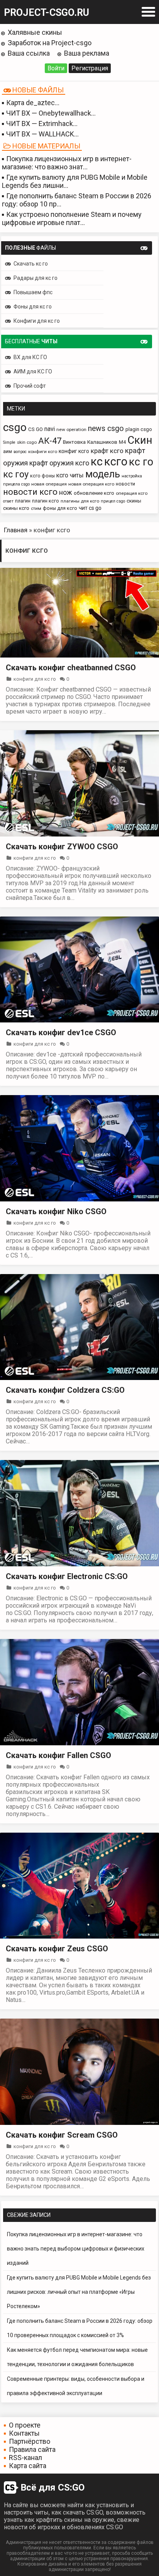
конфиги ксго (43, 451)
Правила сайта (32, 2449)
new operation (71, 429)
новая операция (49, 484)
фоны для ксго (60, 508)
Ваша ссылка (29, 53)
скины (134, 501)
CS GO (36, 429)
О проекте (25, 2425)
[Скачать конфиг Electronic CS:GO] (79, 1564)
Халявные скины (35, 32)
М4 (122, 442)
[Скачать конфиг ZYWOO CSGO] (79, 834)
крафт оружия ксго (59, 463)
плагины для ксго (80, 501)
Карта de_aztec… (33, 103)
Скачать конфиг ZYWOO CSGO (62, 847)
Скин (140, 440)
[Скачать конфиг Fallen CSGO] (79, 1743)
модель (103, 474)
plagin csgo (139, 429)
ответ (8, 501)
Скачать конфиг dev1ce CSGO (61, 1032)
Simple (9, 442)
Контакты (24, 2433)
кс (97, 462)
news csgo (106, 428)
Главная (16, 530)
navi (50, 429)
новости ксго (30, 492)
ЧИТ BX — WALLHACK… (42, 134)
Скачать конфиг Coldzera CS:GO (65, 1390)
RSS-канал (25, 2458)
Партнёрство (30, 2441)
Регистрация (90, 68)
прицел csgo (113, 501)
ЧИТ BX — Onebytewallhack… (51, 113)
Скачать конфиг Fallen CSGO (58, 1755)
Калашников (102, 442)
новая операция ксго (91, 484)
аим (8, 451)
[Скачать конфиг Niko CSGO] (79, 1199)
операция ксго (132, 493)
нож (66, 492)
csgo (15, 427)
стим (36, 508)
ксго (116, 462)
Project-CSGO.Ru (47, 13)
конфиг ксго (74, 451)
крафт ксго (107, 451)
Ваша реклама (87, 53)
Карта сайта (28, 2466)
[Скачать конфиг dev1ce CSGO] (79, 1020)
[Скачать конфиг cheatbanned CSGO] (79, 655)
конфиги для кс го (35, 679)
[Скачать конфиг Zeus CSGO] (79, 1936)
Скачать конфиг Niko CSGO (56, 1211)
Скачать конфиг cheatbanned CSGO (71, 668)
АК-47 (50, 441)
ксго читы (70, 475)
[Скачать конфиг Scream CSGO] (79, 2123)
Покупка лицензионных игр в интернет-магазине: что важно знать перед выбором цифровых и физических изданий (76, 2249)
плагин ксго (46, 501)
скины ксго (16, 508)
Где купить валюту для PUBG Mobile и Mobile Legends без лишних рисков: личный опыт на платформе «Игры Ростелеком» (79, 2292)
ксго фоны (42, 476)
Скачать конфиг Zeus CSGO (57, 1949)
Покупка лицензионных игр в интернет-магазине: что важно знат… (67, 163)
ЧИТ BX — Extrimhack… (42, 124)
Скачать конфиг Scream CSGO (62, 2135)
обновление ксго (94, 493)
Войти (56, 68)
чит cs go (90, 508)
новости (125, 484)
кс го (141, 462)
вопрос (20, 452)
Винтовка (74, 442)
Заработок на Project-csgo (50, 43)
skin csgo (27, 442)
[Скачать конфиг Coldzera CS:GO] (79, 1378)
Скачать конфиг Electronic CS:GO (67, 1576)
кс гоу (16, 474)
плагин (23, 501)
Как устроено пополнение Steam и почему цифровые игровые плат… (72, 218)
